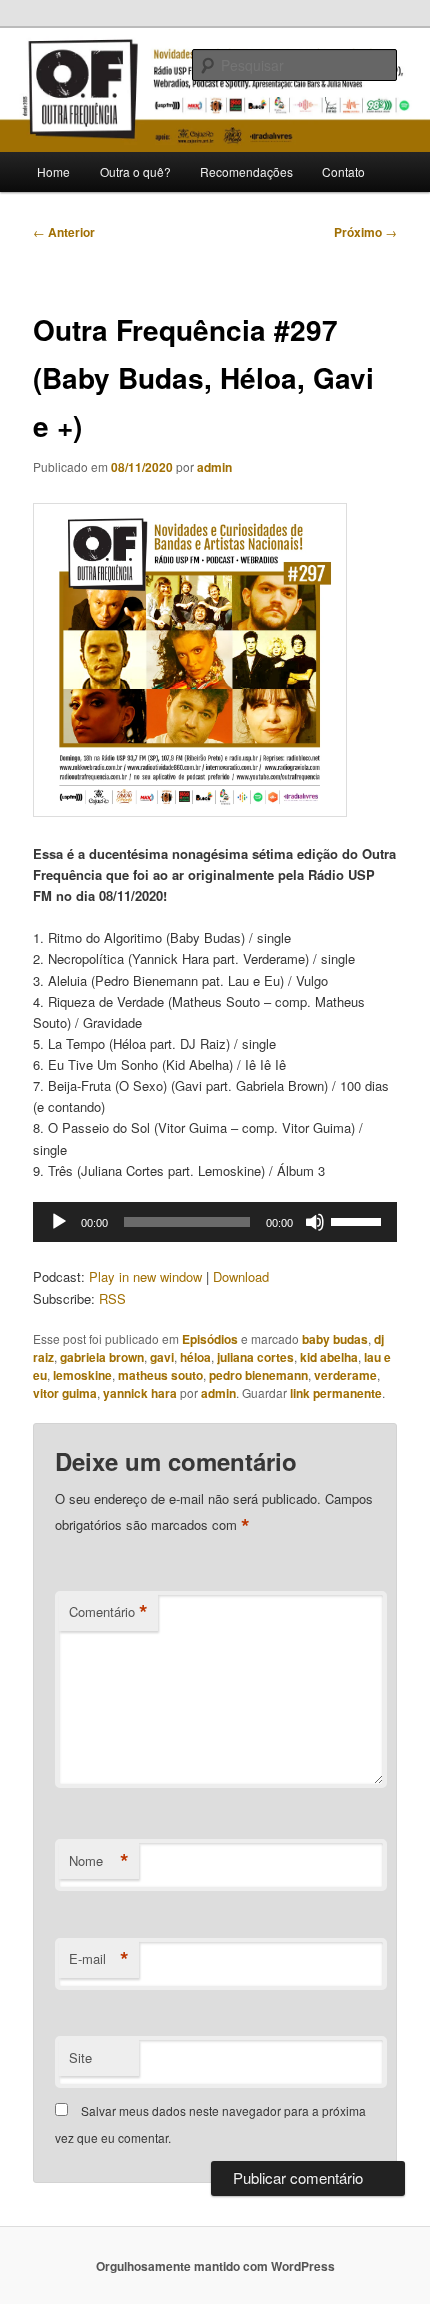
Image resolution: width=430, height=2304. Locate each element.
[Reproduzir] (59, 1222)
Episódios (210, 1339)
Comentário (108, 1612)
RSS (112, 1298)
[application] (215, 1222)
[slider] (359, 1220)
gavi (162, 1357)
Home (53, 171)
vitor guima (65, 1393)
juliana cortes (255, 1357)
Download (241, 1276)
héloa (195, 1357)
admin (214, 467)
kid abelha (329, 1357)
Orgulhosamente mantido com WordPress (215, 2266)
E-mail (99, 1959)
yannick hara (140, 1393)
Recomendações (246, 171)
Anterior (64, 232)
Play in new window (145, 1276)
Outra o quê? (135, 171)
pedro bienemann (258, 1375)
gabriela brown (102, 1357)
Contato (343, 171)
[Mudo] (315, 1222)
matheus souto (160, 1375)
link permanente (336, 1393)
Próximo (365, 232)
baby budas (335, 1339)
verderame (345, 1375)
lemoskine (82, 1375)
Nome (99, 1861)
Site (80, 2057)
